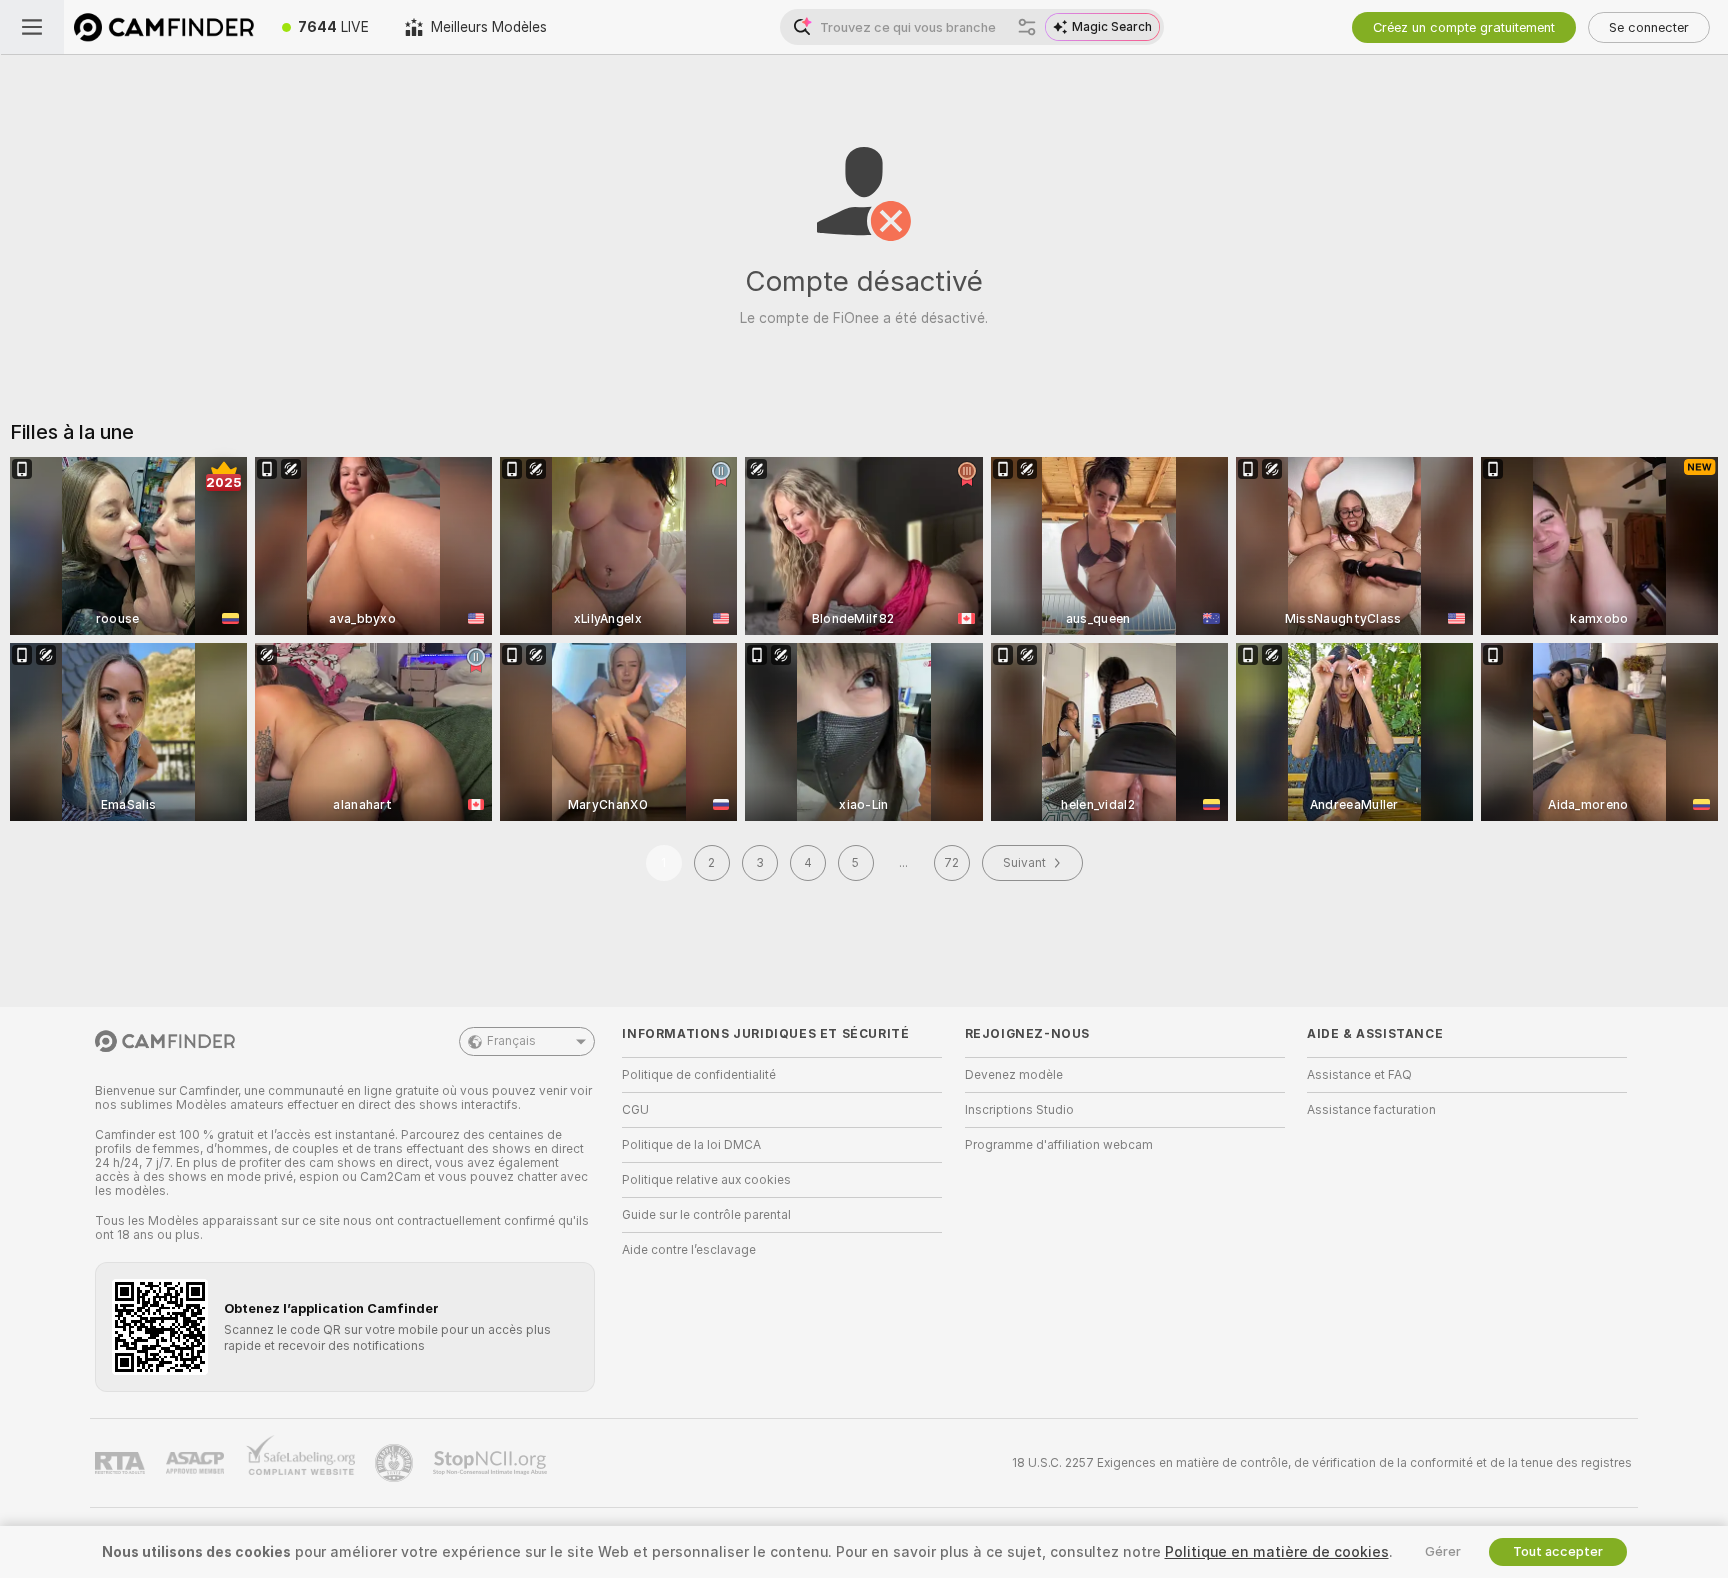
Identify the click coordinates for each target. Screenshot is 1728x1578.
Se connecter (1649, 27)
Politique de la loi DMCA (691, 1145)
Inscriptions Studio (1019, 1110)
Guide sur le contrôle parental (706, 1215)
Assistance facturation (1371, 1110)
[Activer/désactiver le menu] (32, 27)
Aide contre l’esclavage (689, 1250)
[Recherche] (1027, 27)
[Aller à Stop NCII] (492, 1463)
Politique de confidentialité (699, 1075)
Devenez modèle (1014, 1075)
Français (511, 1041)
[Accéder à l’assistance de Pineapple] (396, 1463)
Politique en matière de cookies (1277, 1552)
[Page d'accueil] (164, 27)
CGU (635, 1110)
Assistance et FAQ (1359, 1075)
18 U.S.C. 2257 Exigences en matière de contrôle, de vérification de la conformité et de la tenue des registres (1322, 1463)
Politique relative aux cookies (706, 1180)
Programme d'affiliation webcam (1059, 1145)
